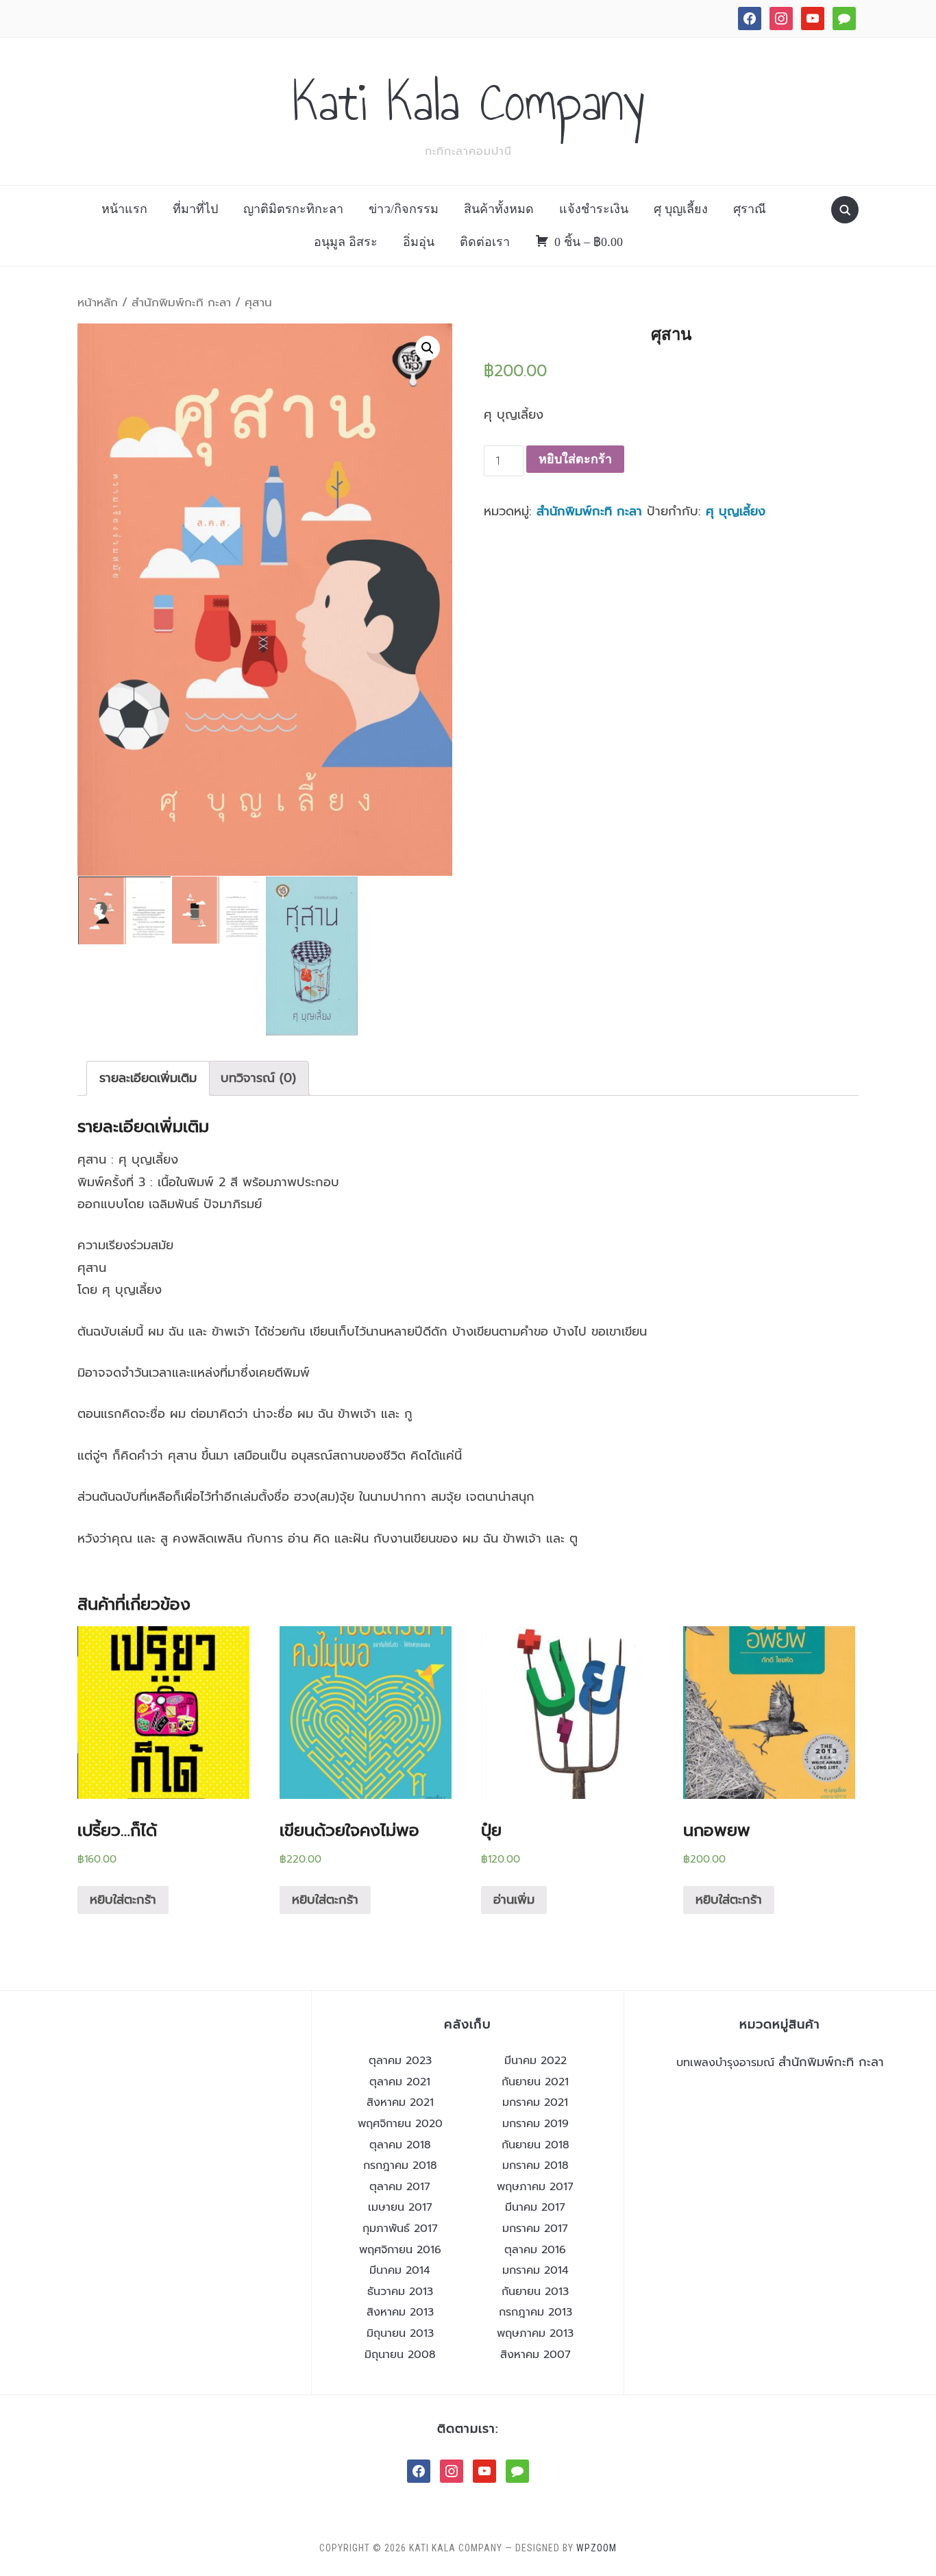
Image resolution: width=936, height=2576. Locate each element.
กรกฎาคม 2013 (535, 2312)
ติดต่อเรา (485, 242)
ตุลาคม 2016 (535, 2250)
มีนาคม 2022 (535, 2061)
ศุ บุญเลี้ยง (681, 209)
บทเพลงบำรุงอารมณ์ (725, 2063)
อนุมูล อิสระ (346, 242)
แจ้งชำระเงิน (594, 209)
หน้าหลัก (98, 303)
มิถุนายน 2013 (400, 2333)
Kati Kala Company (468, 102)
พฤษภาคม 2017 (535, 2187)
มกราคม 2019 (535, 2124)
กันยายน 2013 (535, 2292)
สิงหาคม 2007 (535, 2355)
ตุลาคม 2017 (400, 2187)
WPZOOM (596, 2548)
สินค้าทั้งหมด (499, 209)
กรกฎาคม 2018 (400, 2166)
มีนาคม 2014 (400, 2270)
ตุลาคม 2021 (400, 2082)
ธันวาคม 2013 (400, 2292)
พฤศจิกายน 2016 (400, 2250)
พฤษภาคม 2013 (535, 2333)
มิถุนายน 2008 (400, 2355)
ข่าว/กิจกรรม (404, 209)
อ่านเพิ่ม (514, 1900)
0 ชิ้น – (589, 242)
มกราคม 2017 (535, 2229)
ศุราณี (750, 209)
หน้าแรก (124, 209)
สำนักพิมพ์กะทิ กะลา (181, 303)
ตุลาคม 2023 (400, 2061)
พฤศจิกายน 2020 (400, 2124)
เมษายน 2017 (400, 2207)
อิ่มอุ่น (419, 242)
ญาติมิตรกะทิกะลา (293, 209)
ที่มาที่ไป (195, 209)
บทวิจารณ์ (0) (258, 1078)
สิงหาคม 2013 (400, 2312)
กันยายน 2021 (535, 2082)
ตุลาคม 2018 (400, 2145)
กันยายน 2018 (535, 2145)
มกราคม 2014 (535, 2270)
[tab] (148, 1078)
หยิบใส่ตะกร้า (575, 459)
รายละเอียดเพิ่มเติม (148, 1078)
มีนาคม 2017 (535, 2207)
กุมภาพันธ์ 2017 (400, 2229)
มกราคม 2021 (535, 2102)
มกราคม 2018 (535, 2166)
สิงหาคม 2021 (400, 2102)
